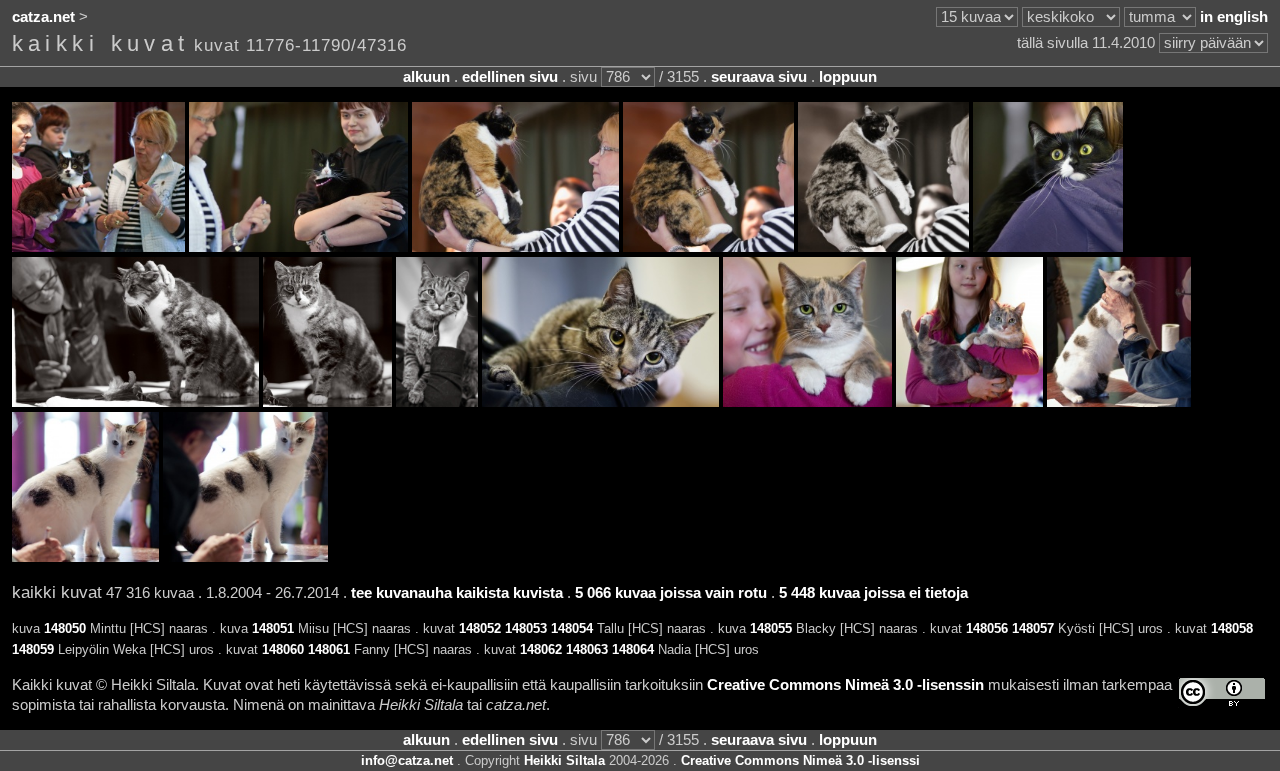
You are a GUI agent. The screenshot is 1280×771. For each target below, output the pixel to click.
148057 (1033, 628)
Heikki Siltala (564, 760)
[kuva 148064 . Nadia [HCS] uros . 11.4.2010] (245, 557)
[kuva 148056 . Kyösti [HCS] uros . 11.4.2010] (135, 402)
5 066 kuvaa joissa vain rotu (671, 593)
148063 (587, 649)
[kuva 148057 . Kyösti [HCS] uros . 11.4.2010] (327, 402)
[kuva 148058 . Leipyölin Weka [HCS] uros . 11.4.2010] (437, 402)
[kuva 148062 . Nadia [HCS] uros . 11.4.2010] (1119, 402)
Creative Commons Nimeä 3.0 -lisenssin (845, 685)
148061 (329, 649)
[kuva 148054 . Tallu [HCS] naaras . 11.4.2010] (883, 247)
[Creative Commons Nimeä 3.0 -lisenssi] (1222, 692)
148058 (1232, 628)
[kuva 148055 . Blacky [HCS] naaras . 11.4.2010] (1048, 247)
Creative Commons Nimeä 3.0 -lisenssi (800, 760)
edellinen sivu (510, 77)
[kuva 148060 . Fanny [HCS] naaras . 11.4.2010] (807, 402)
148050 (65, 628)
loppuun (848, 77)
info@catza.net (407, 760)
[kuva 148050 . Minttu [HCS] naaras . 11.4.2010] (98, 247)
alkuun (426, 77)
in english (1234, 17)
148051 (273, 628)
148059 (33, 649)
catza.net (43, 17)
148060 (283, 649)
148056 (987, 628)
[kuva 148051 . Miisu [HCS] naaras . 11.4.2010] (298, 247)
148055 (771, 628)
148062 (541, 649)
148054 (572, 628)
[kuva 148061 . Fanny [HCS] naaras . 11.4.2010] (969, 402)
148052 (480, 628)
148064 (633, 649)
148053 (526, 628)
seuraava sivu (759, 77)
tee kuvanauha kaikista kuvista (457, 593)
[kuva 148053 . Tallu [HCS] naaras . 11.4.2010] (708, 247)
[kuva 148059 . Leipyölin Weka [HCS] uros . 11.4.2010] (600, 402)
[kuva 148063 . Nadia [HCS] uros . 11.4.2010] (85, 557)
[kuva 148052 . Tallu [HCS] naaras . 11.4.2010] (515, 247)
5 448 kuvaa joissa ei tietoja (873, 593)
